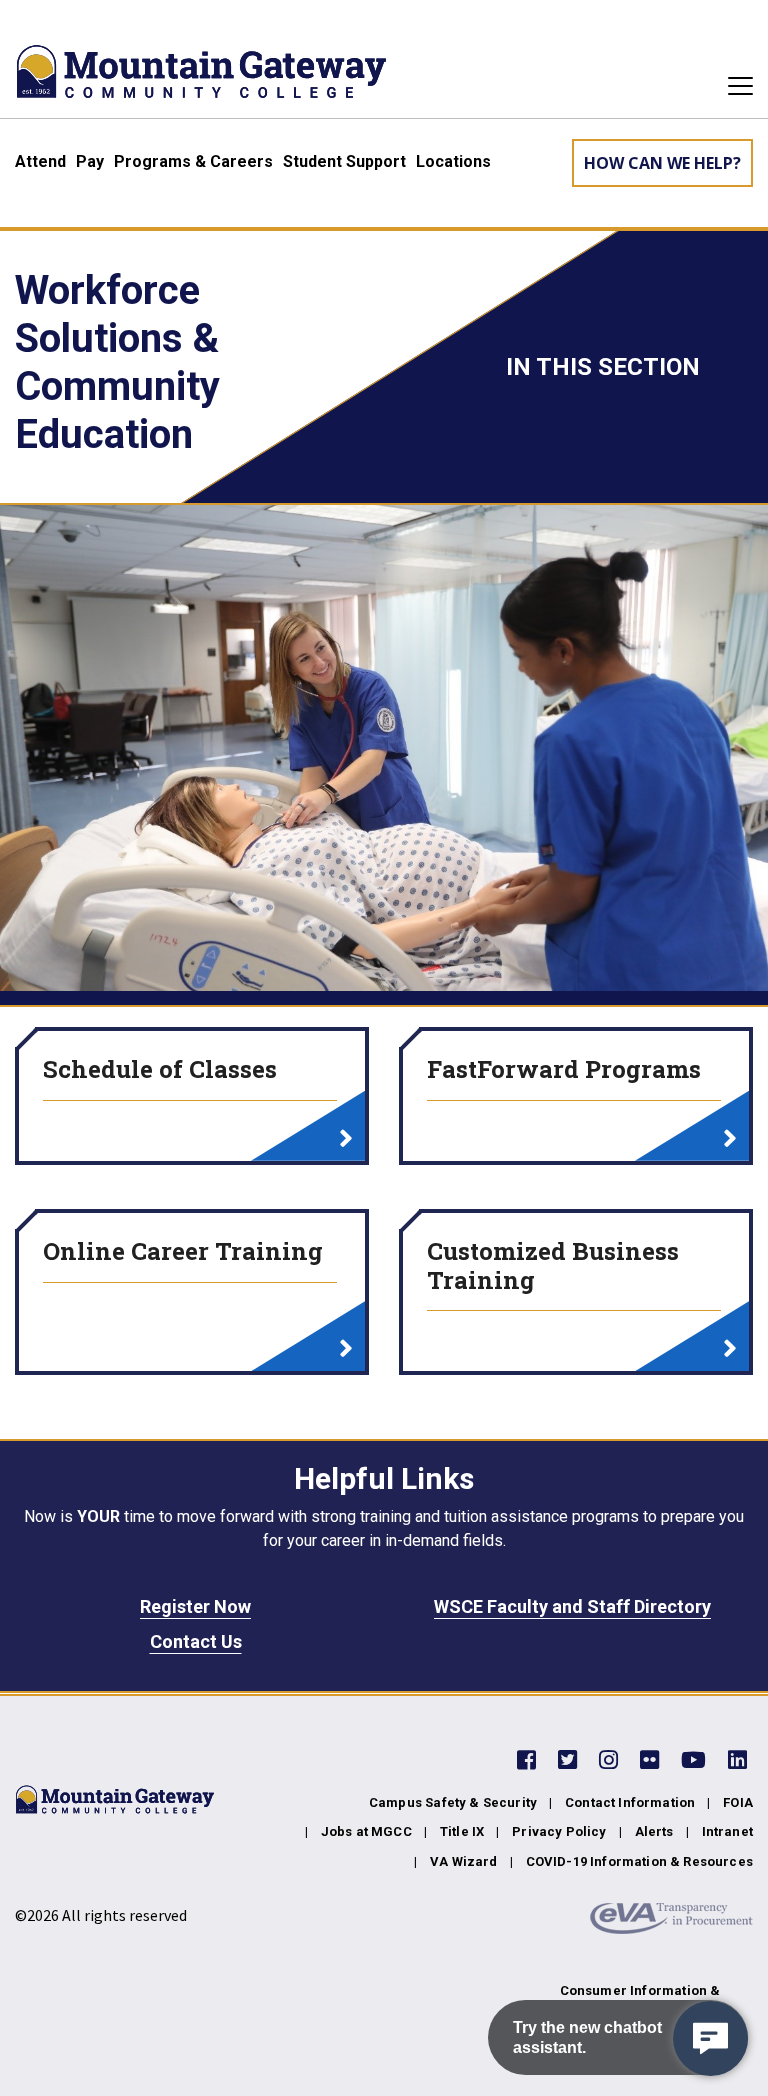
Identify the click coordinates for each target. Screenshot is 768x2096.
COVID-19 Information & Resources (639, 1861)
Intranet (727, 1831)
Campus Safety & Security (453, 1802)
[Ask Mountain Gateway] (710, 2038)
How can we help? (662, 163)
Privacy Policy (559, 1831)
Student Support (344, 161)
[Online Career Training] (346, 1350)
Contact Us (196, 1641)
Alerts (654, 1831)
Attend (40, 161)
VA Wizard (464, 1861)
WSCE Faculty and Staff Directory (572, 1606)
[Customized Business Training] (730, 1350)
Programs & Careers (193, 161)
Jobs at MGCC (366, 1831)
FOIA (738, 1802)
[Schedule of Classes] (346, 1140)
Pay (90, 161)
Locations (453, 161)
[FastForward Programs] (730, 1140)
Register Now (195, 1606)
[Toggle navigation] (734, 86)
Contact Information (630, 1802)
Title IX (462, 1831)
